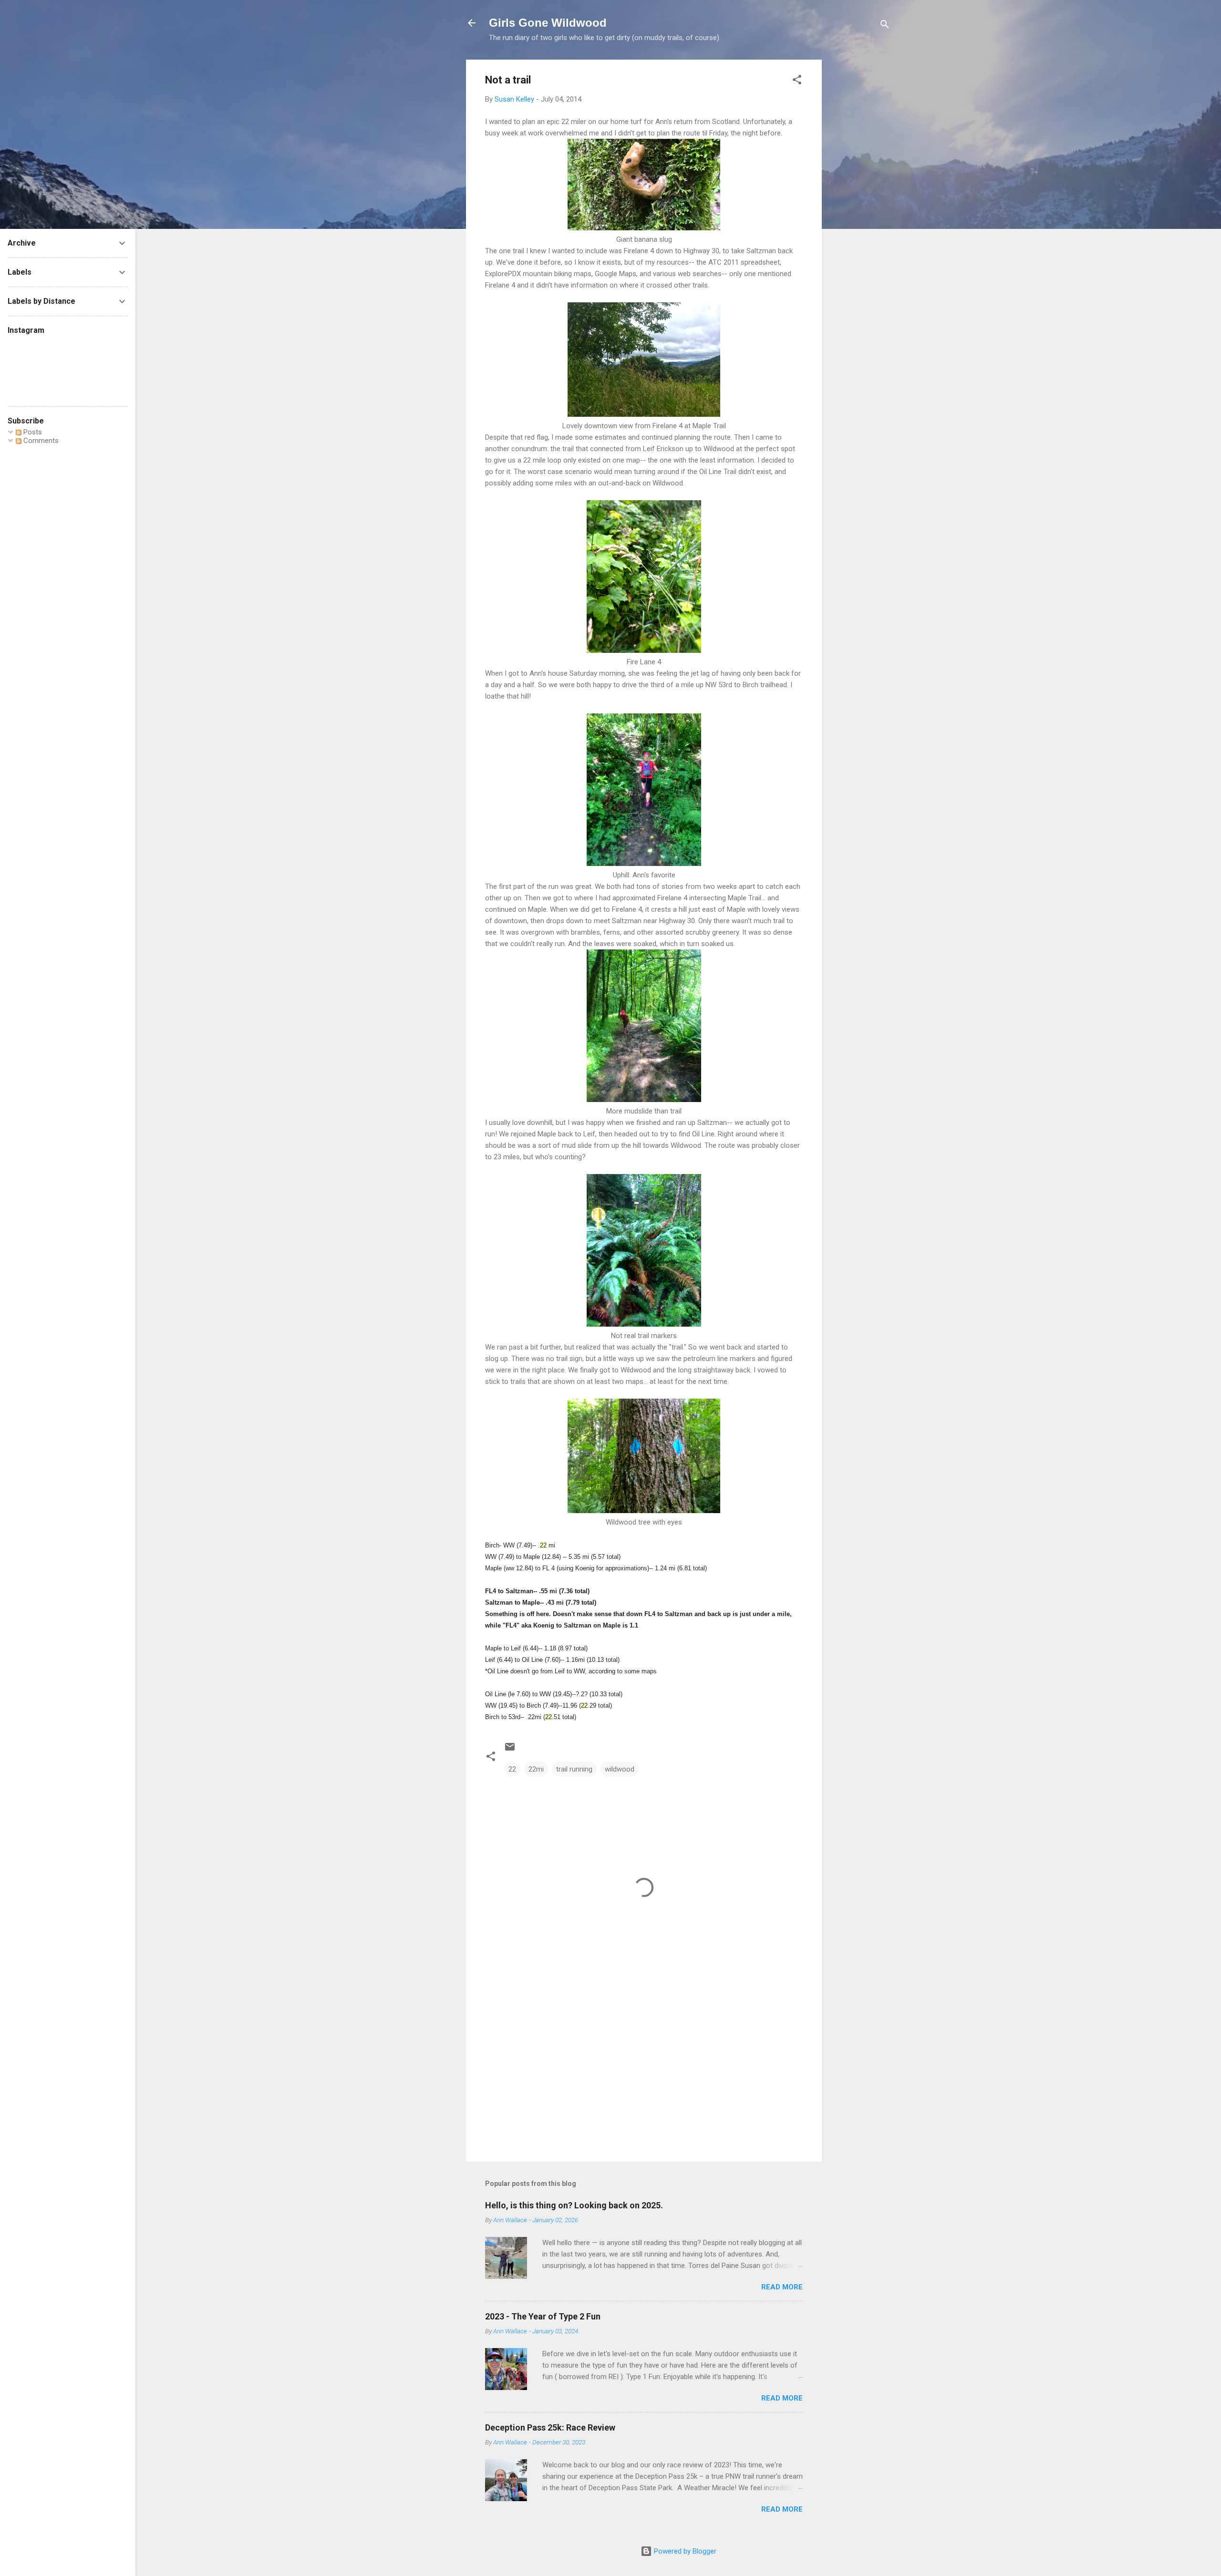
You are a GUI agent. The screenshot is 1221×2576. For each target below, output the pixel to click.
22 (512, 1769)
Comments (40, 441)
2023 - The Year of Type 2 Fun (543, 2316)
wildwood (620, 1769)
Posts (32, 432)
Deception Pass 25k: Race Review (550, 2427)
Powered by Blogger (684, 2551)
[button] (797, 81)
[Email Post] (510, 1750)
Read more (782, 2287)
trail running (574, 1769)
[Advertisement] (860, 203)
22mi (536, 1769)
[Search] (885, 26)
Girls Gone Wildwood (548, 23)
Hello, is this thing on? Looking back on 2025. (574, 2205)
